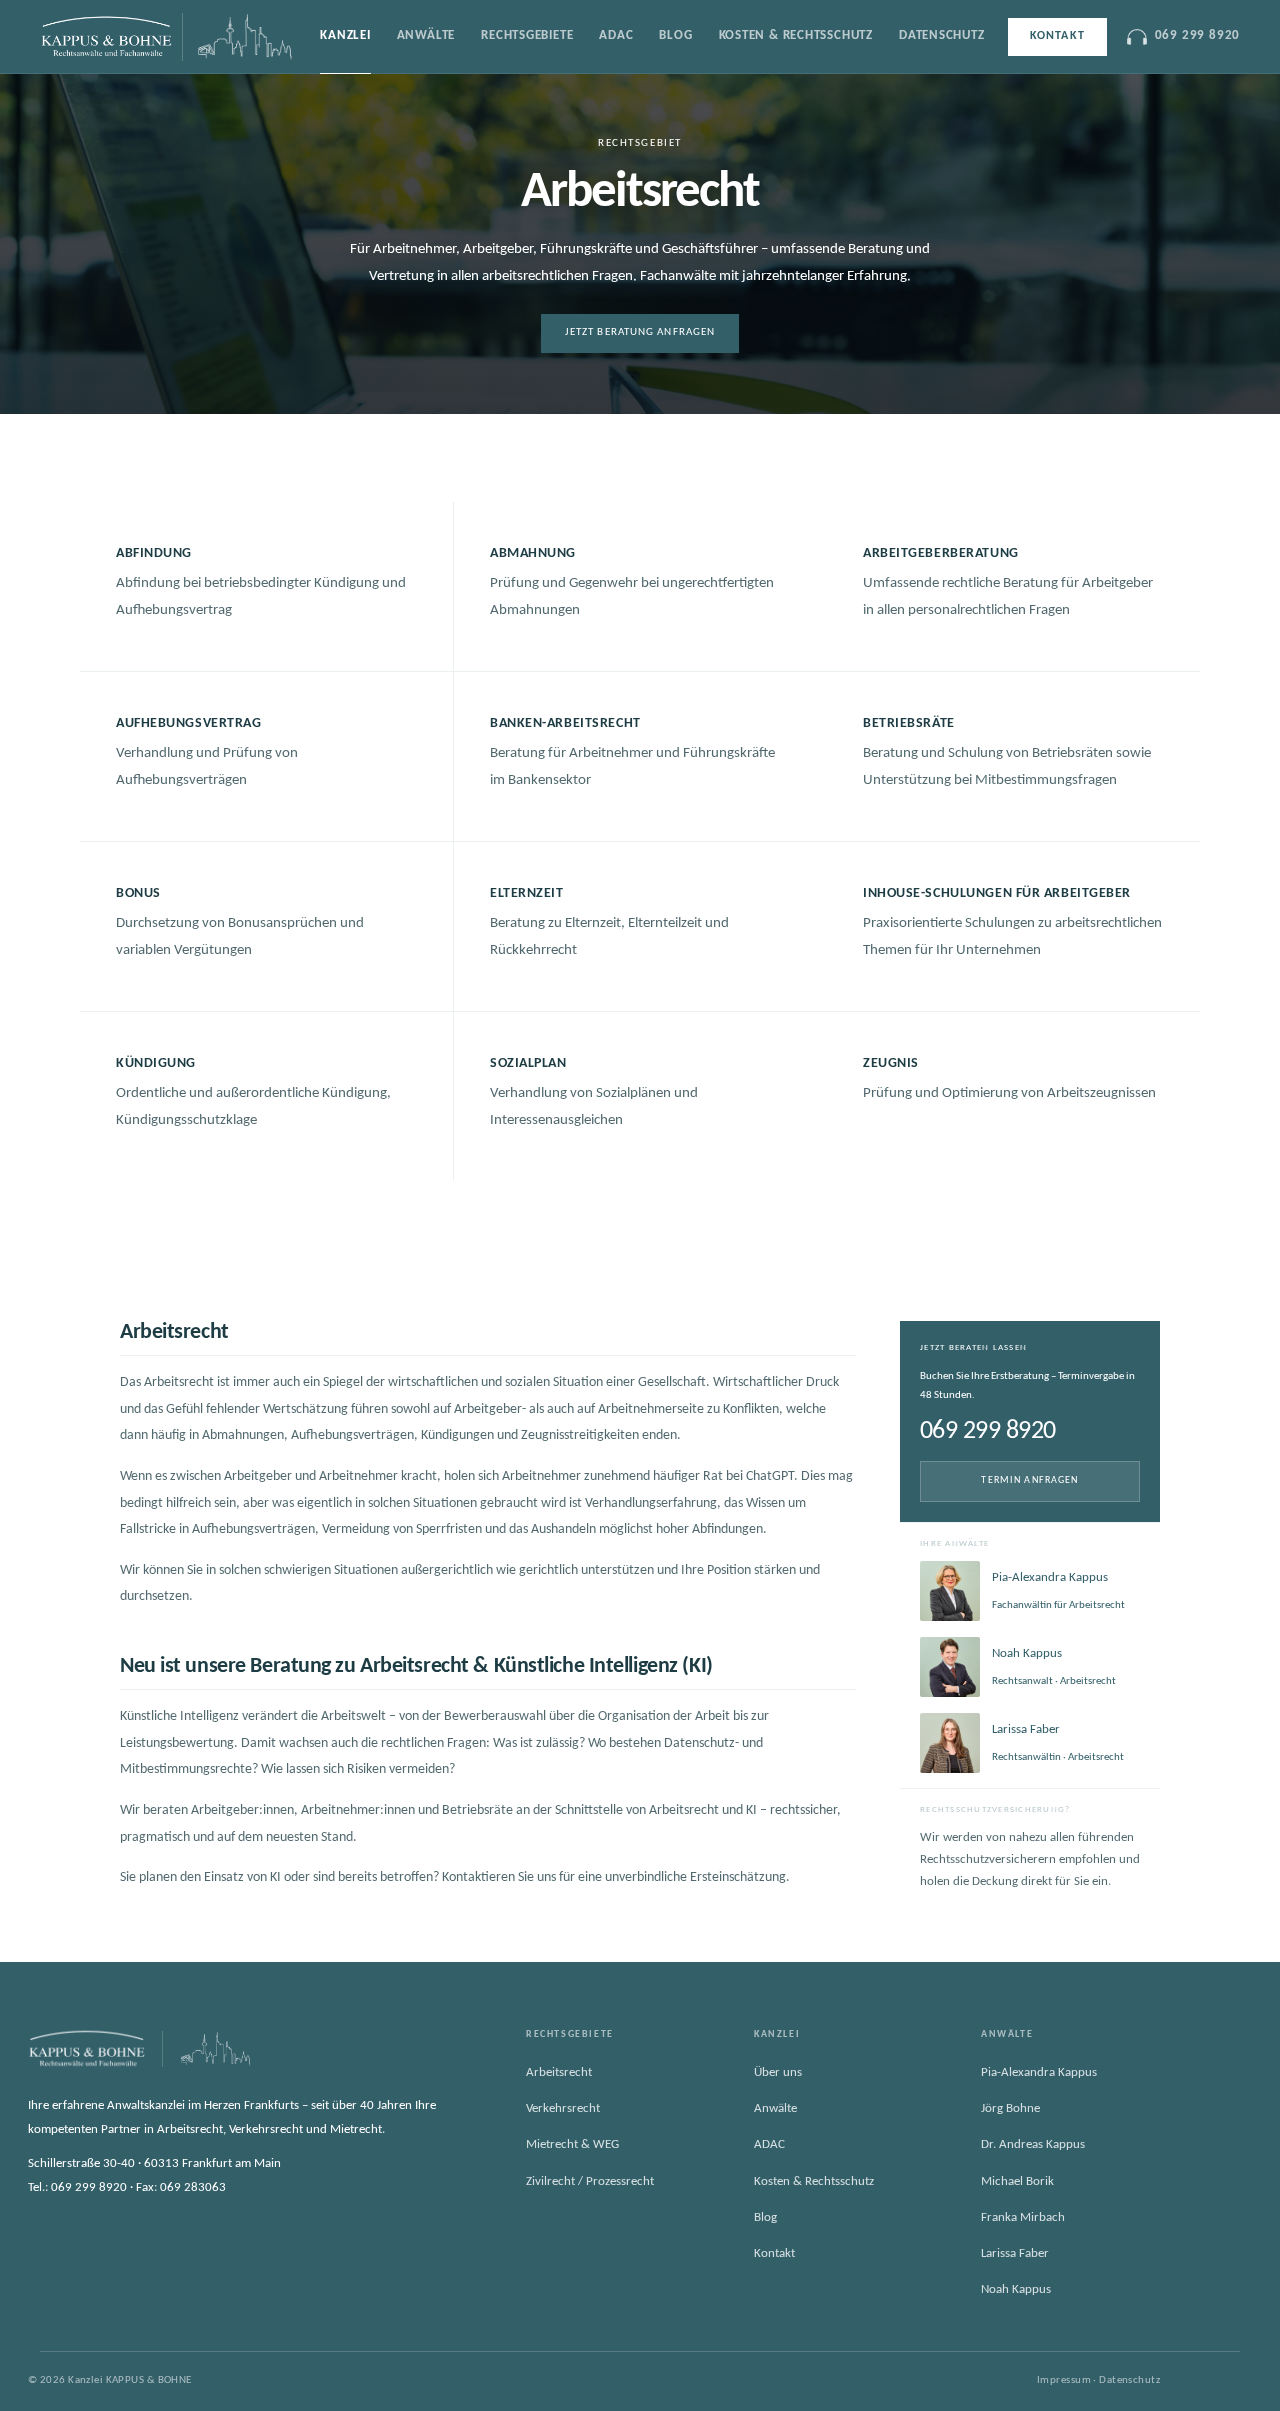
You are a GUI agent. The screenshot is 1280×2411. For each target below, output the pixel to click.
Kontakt (1057, 36)
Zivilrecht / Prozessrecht (590, 2180)
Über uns (778, 2072)
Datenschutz (942, 35)
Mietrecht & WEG (572, 2144)
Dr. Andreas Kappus (1033, 2144)
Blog (675, 35)
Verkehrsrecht (563, 2108)
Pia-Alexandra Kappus (1039, 2072)
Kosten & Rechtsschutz (796, 35)
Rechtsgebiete (527, 35)
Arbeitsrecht (559, 2072)
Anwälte (426, 35)
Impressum (1064, 2380)
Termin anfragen (1029, 1480)
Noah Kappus (1016, 2289)
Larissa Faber (1015, 2253)
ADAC (616, 35)
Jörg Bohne (1010, 2108)
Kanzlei (345, 35)
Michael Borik (1017, 2180)
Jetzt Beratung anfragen (640, 332)
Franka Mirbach (1023, 2216)
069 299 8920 (1197, 35)
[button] (266, 586)
